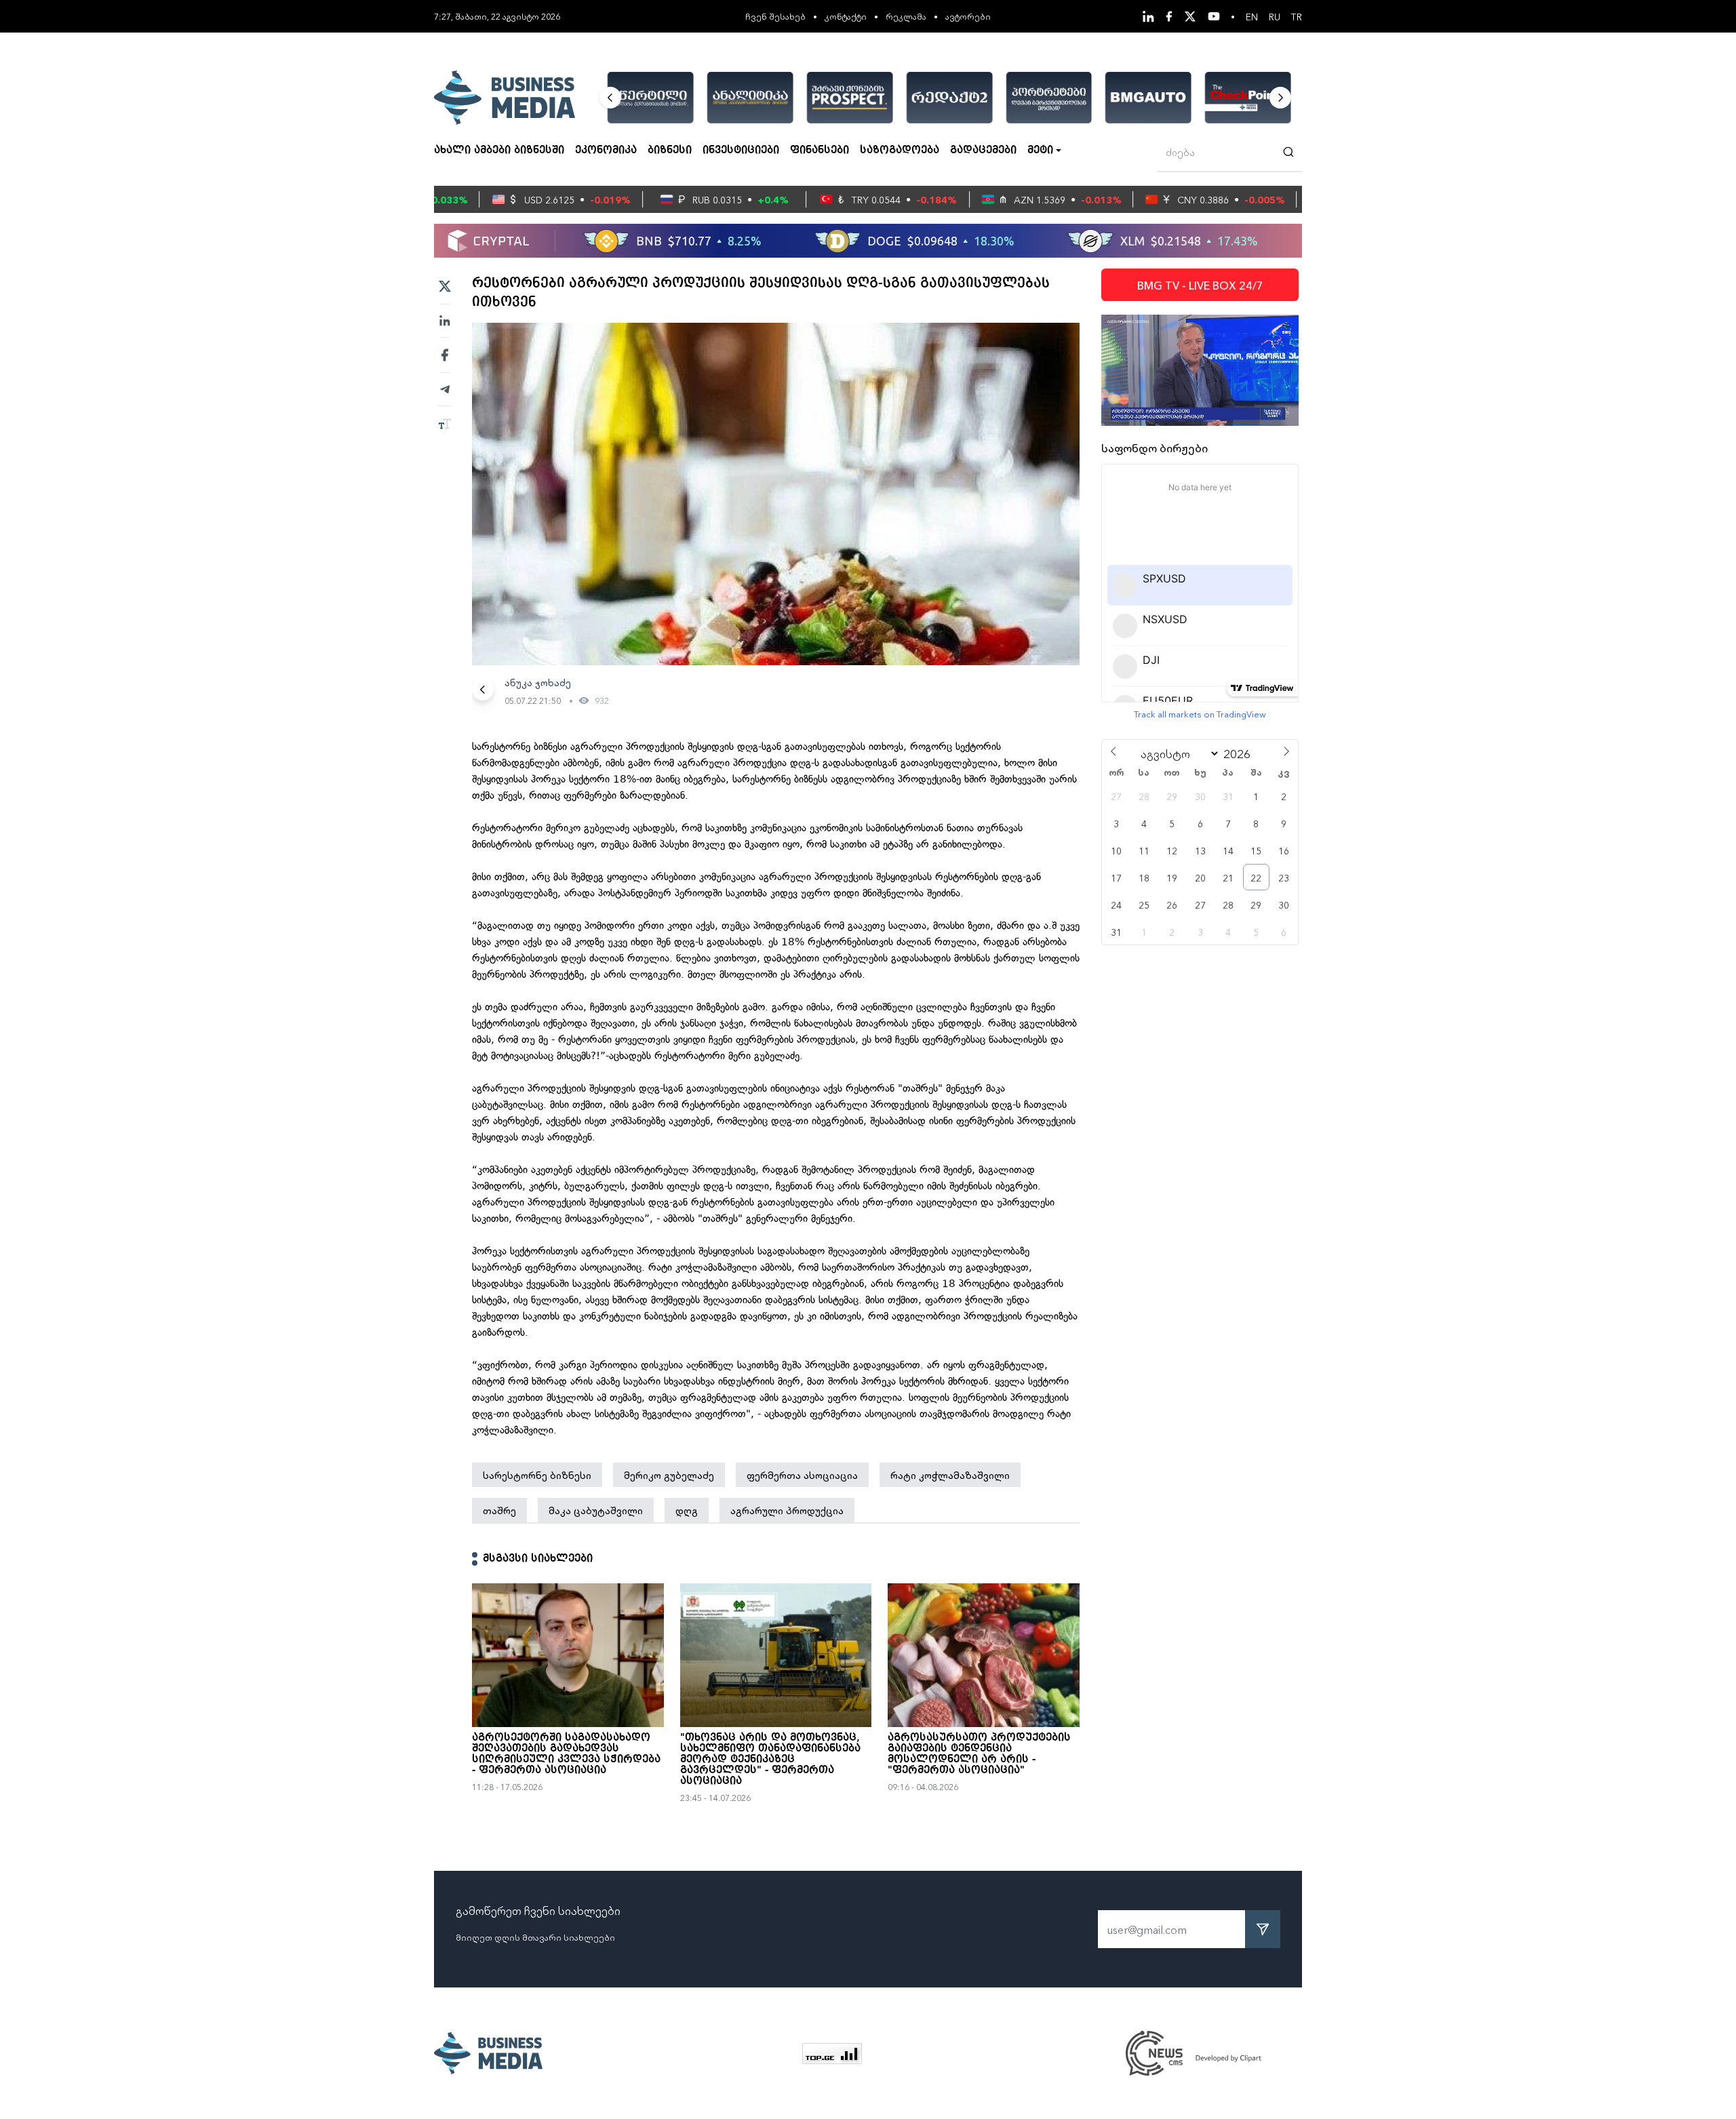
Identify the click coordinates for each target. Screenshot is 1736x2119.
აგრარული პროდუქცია (787, 1510)
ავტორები (968, 16)
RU (1275, 16)
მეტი (1040, 151)
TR (1297, 16)
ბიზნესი (670, 151)
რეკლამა (906, 16)
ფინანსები (820, 151)
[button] (610, 98)
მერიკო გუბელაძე (669, 1475)
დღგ (687, 1510)
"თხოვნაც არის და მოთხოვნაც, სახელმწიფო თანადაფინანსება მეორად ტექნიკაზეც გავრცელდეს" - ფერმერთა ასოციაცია (770, 1760)
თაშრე (499, 1510)
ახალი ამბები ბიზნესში (499, 151)
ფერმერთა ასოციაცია (802, 1475)
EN (1252, 16)
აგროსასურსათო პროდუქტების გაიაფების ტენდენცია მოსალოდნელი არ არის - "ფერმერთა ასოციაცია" (979, 1754)
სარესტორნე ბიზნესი (537, 1475)
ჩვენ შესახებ (775, 16)
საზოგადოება (900, 151)
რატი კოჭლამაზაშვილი (950, 1475)
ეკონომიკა (606, 151)
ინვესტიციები (741, 151)
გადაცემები (983, 151)
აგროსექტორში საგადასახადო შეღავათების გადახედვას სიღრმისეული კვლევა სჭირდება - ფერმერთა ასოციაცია (566, 1754)
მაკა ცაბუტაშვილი (596, 1510)
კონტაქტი (846, 16)
